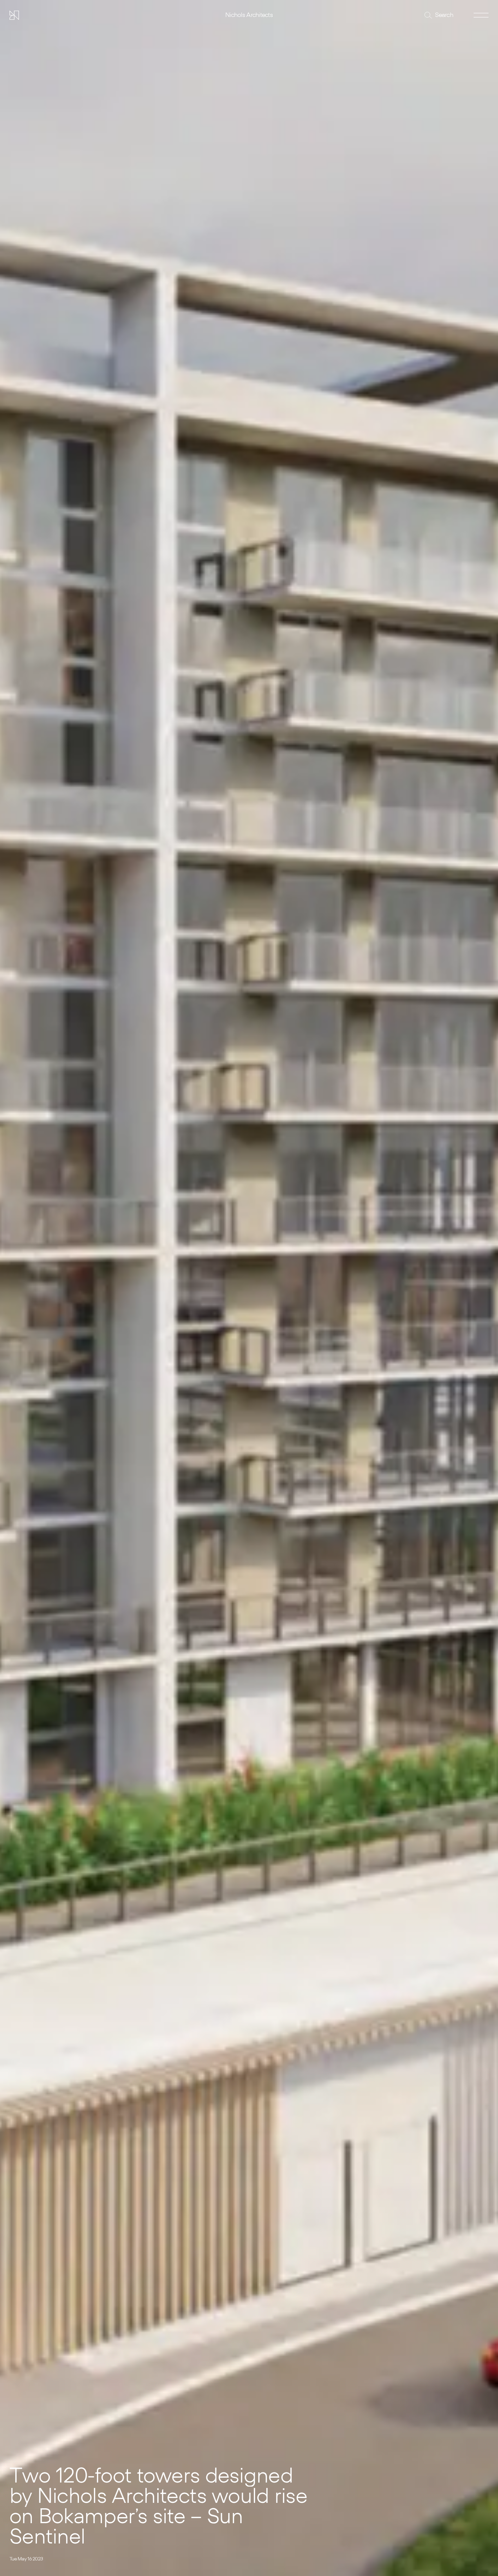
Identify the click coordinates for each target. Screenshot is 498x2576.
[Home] (14, 15)
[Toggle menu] (481, 15)
